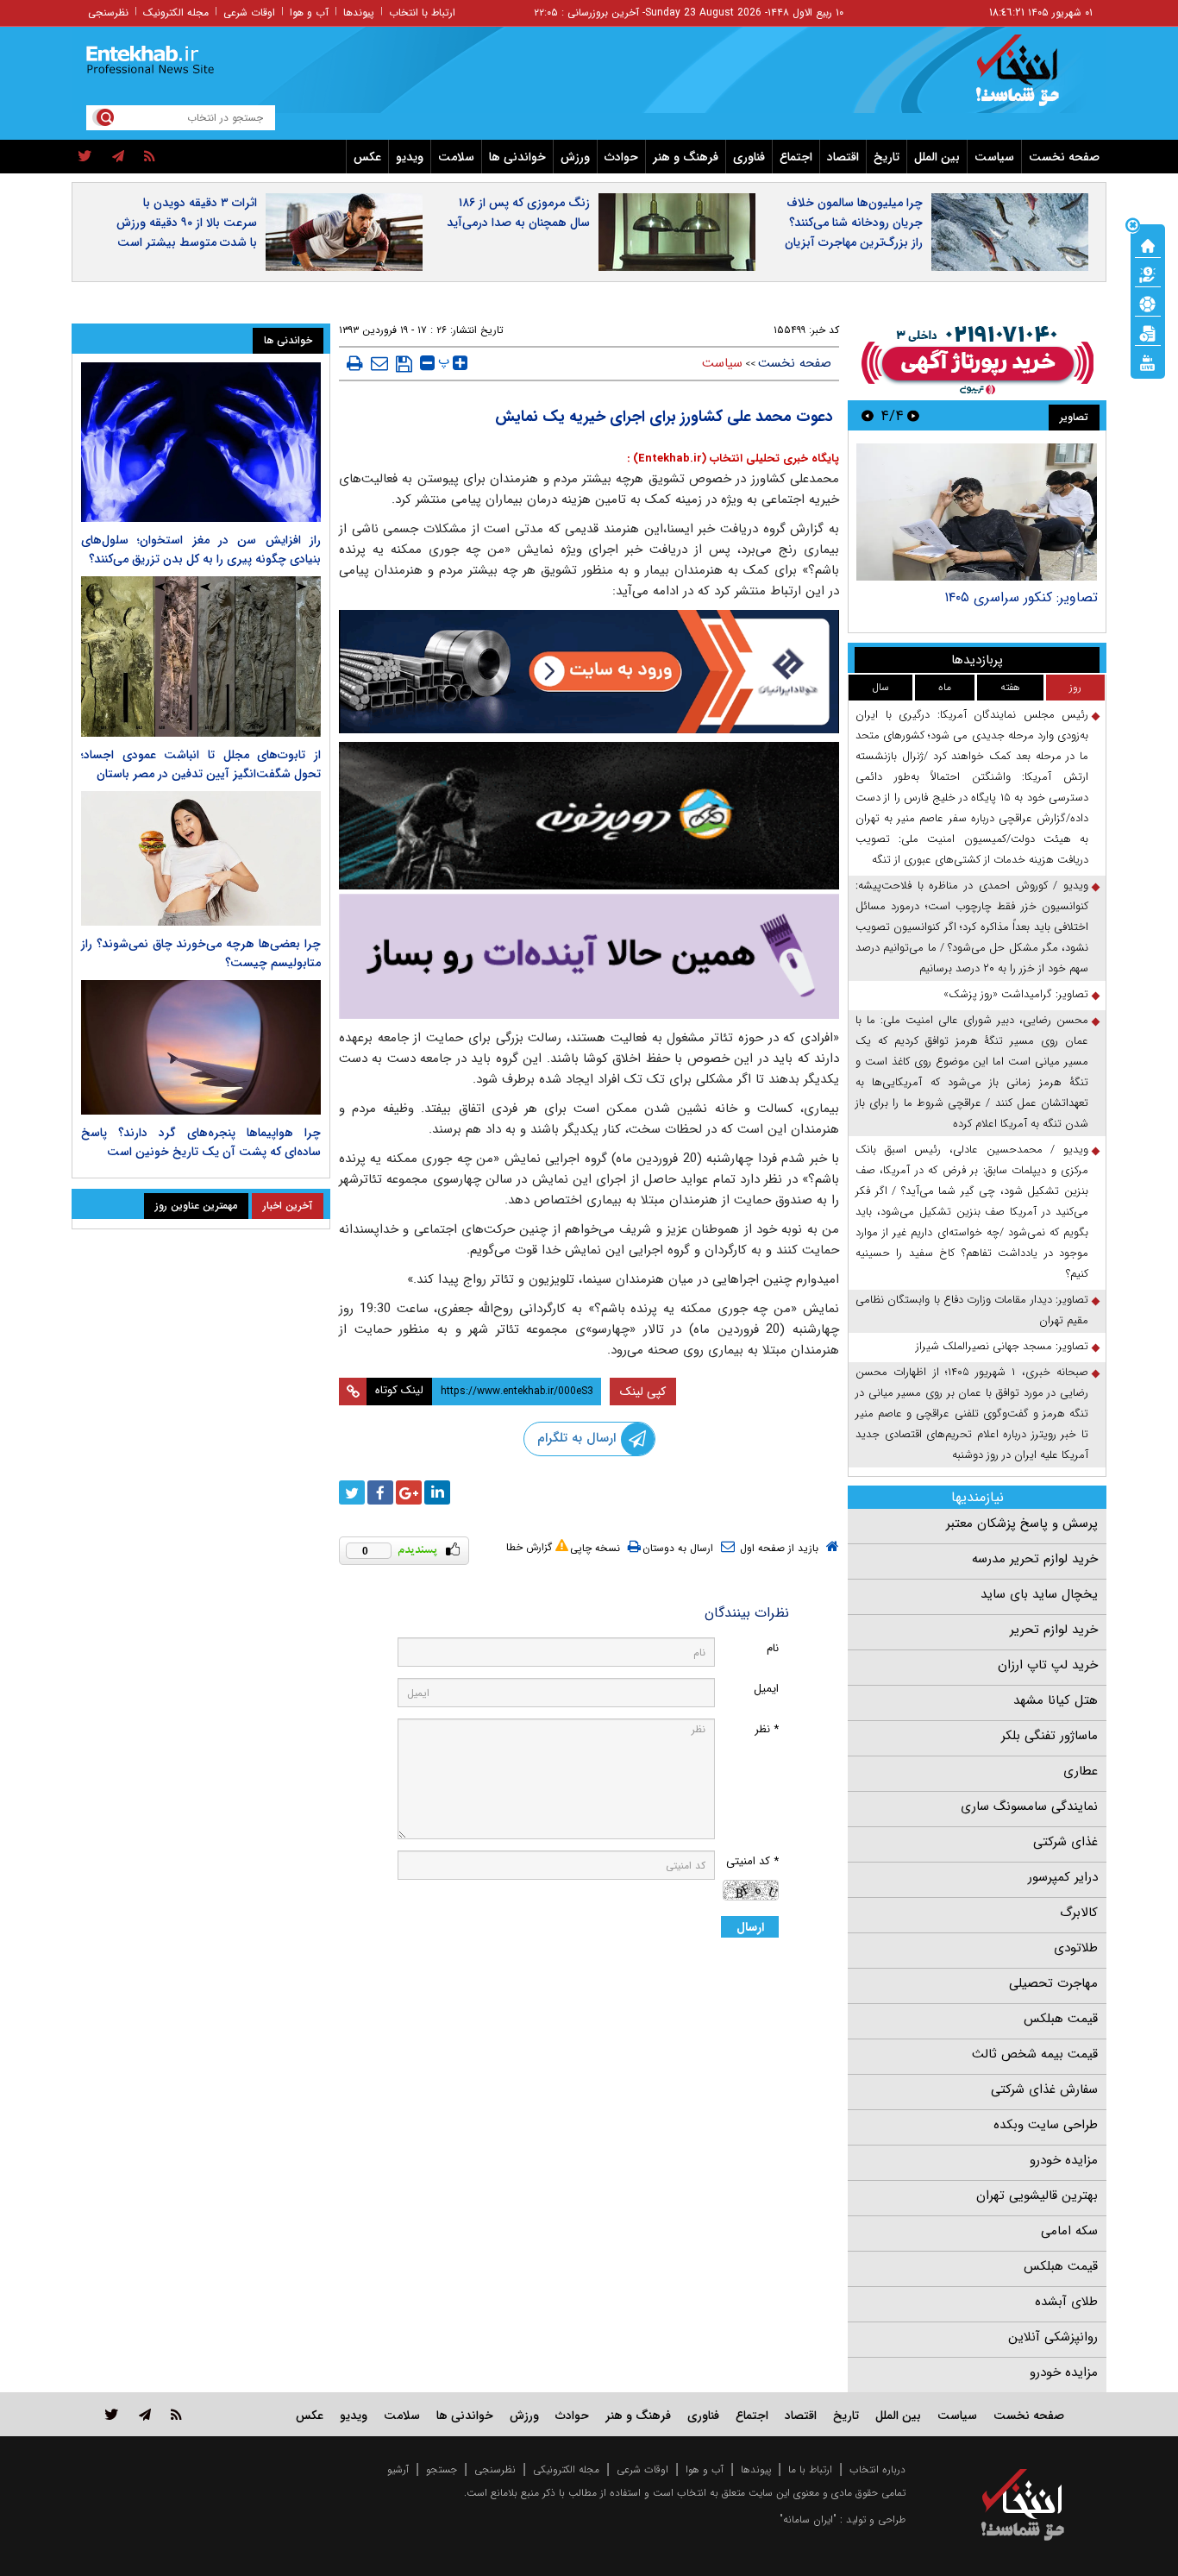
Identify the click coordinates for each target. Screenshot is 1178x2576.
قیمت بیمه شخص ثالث (1035, 2054)
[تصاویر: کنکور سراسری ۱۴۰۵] (977, 512)
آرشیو (398, 2469)
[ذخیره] (404, 364)
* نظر (767, 1729)
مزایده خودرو (1064, 2160)
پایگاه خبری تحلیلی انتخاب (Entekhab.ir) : (733, 459)
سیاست (994, 157)
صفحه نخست (1064, 157)
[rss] (150, 157)
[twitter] (85, 157)
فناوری (749, 157)
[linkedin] (437, 1492)
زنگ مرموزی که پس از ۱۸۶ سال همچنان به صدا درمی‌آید (518, 213)
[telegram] (118, 157)
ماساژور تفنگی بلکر (1050, 1736)
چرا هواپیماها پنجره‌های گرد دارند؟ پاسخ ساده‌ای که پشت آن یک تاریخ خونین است (201, 1142)
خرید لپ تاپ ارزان (1048, 1665)
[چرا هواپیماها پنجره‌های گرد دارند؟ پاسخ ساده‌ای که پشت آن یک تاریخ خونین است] (201, 1047)
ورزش (575, 157)
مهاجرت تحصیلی (1053, 1983)
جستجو (442, 2469)
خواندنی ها (517, 157)
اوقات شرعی (249, 13)
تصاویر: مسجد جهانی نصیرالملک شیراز (1002, 1346)
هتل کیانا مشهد (1056, 1700)
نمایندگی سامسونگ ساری (1029, 1806)
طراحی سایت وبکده (1046, 2125)
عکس (367, 157)
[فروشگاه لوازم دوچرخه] (589, 816)
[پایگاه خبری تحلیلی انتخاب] (1031, 79)
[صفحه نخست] (1148, 244)
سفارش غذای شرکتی (1044, 2089)
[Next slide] (868, 415)
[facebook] (380, 1492)
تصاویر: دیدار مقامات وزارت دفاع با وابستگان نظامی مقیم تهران (972, 1310)
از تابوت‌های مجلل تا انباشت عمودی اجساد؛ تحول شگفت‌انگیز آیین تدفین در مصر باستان (201, 764)
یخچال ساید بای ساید (1039, 1594)
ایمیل (766, 1689)
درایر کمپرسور (1063, 1877)
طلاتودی (1076, 1948)
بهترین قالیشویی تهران (1037, 2196)
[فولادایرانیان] (589, 672)
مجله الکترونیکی (566, 2469)
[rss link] (176, 2414)
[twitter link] (112, 2414)
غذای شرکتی (1065, 1842)
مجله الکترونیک (176, 13)
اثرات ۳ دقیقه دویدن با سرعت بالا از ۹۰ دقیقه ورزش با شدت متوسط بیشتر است (187, 223)
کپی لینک (643, 1392)
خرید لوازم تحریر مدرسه (1035, 1559)
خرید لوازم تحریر (1054, 1630)
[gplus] (409, 1492)
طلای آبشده (1066, 2302)
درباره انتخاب (877, 2469)
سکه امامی (1069, 2231)
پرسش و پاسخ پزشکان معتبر (1022, 1524)
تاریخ (887, 157)
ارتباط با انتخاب (422, 13)
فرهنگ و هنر (686, 157)
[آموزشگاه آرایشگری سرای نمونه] (589, 956)
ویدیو (410, 157)
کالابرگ (1079, 1913)
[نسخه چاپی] (355, 363)
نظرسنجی (108, 13)
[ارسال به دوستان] (379, 363)
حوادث (621, 157)
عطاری (1081, 1771)
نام (773, 1648)
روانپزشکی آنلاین (1053, 2337)
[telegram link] (145, 2414)
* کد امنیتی (752, 1861)
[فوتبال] (1148, 303)
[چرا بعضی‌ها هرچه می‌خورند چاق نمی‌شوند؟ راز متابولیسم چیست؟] (201, 858)
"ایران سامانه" (808, 2519)
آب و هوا (309, 13)
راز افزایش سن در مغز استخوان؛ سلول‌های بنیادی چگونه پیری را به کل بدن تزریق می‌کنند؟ (201, 550)
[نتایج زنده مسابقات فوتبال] (1148, 361)
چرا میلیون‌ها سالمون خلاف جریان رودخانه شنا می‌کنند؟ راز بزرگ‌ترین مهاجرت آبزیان (854, 223)
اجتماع (796, 157)
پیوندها (359, 13)
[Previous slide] (913, 415)
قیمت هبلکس (1061, 2019)
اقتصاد (843, 157)
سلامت (456, 157)
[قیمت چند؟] (1148, 273)
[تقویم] (1148, 332)
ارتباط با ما (810, 2469)
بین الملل (937, 157)
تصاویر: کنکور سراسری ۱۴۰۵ (1021, 597)
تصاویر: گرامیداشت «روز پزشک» (1016, 994)
